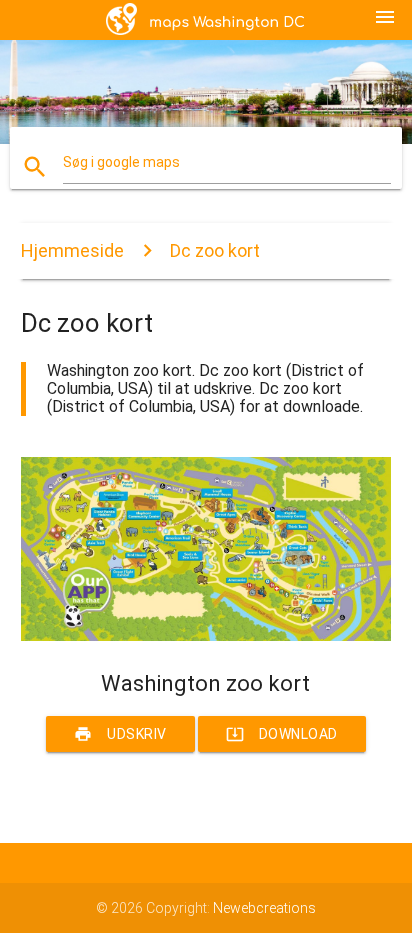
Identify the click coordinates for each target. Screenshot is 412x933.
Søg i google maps (121, 162)
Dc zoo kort (215, 250)
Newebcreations (264, 908)
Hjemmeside (72, 250)
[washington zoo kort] (206, 636)
